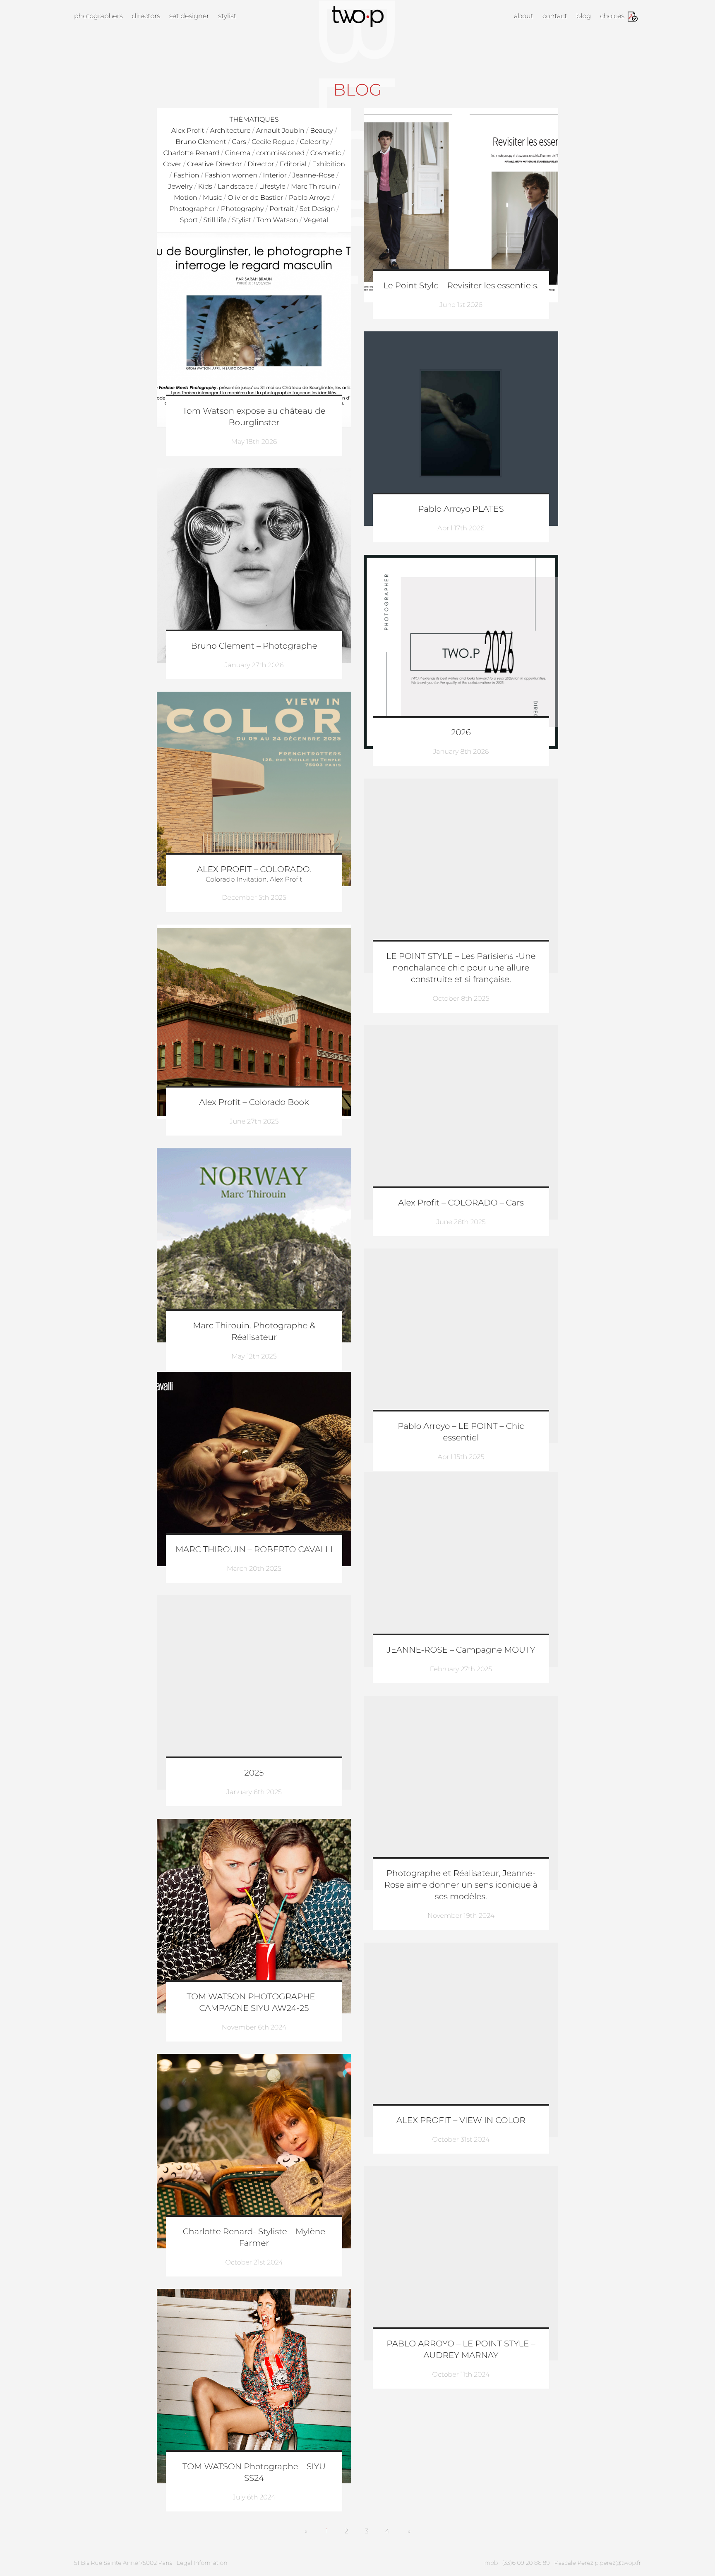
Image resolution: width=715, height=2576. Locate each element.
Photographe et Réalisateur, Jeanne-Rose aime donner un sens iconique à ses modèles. (461, 1885)
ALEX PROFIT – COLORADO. (254, 870)
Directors (146, 16)
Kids (205, 187)
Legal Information (202, 2563)
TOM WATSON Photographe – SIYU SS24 (254, 2473)
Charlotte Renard (192, 153)
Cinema (238, 153)
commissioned (280, 153)
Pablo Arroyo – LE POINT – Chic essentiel (461, 1432)
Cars (239, 142)
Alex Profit (188, 131)
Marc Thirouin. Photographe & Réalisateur (254, 1332)
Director (261, 164)
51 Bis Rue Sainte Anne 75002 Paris (123, 2563)
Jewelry (180, 187)
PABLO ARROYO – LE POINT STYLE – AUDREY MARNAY (461, 2350)
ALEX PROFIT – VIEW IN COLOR (461, 2121)
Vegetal (316, 220)
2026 (461, 733)
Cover (172, 164)
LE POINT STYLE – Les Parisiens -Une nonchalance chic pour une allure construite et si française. (461, 968)
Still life (215, 220)
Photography (242, 209)
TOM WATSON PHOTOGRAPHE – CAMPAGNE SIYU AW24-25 (254, 2003)
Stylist (227, 16)
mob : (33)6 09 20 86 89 (517, 2563)
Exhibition (329, 164)
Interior (275, 176)
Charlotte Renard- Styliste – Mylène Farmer (254, 2238)
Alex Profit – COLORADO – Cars (461, 1203)
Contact (555, 16)
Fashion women (231, 176)
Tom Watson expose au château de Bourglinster (254, 417)
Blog (584, 16)
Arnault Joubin (280, 131)
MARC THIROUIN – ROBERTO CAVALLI (254, 1550)
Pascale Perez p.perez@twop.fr (598, 2563)
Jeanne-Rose (313, 176)
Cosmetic (326, 153)
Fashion (186, 176)
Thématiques (254, 120)
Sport (189, 220)
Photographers (98, 16)
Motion (185, 198)
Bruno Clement (201, 142)
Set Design (317, 209)
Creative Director (215, 164)
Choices (612, 16)
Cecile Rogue (273, 142)
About (524, 16)
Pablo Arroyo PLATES (461, 509)
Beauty (322, 131)
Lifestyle (272, 187)
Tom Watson (277, 220)
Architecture (230, 131)
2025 (254, 1773)
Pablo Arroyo (310, 198)
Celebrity (314, 142)
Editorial (293, 164)
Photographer (192, 209)
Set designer (189, 16)
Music (212, 198)
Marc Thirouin (313, 187)
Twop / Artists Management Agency (358, 17)
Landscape (235, 187)
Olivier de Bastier (255, 198)
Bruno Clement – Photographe (254, 646)
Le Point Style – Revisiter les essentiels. (461, 286)
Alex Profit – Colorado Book (254, 1102)
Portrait (282, 209)
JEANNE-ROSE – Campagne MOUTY (461, 1650)
